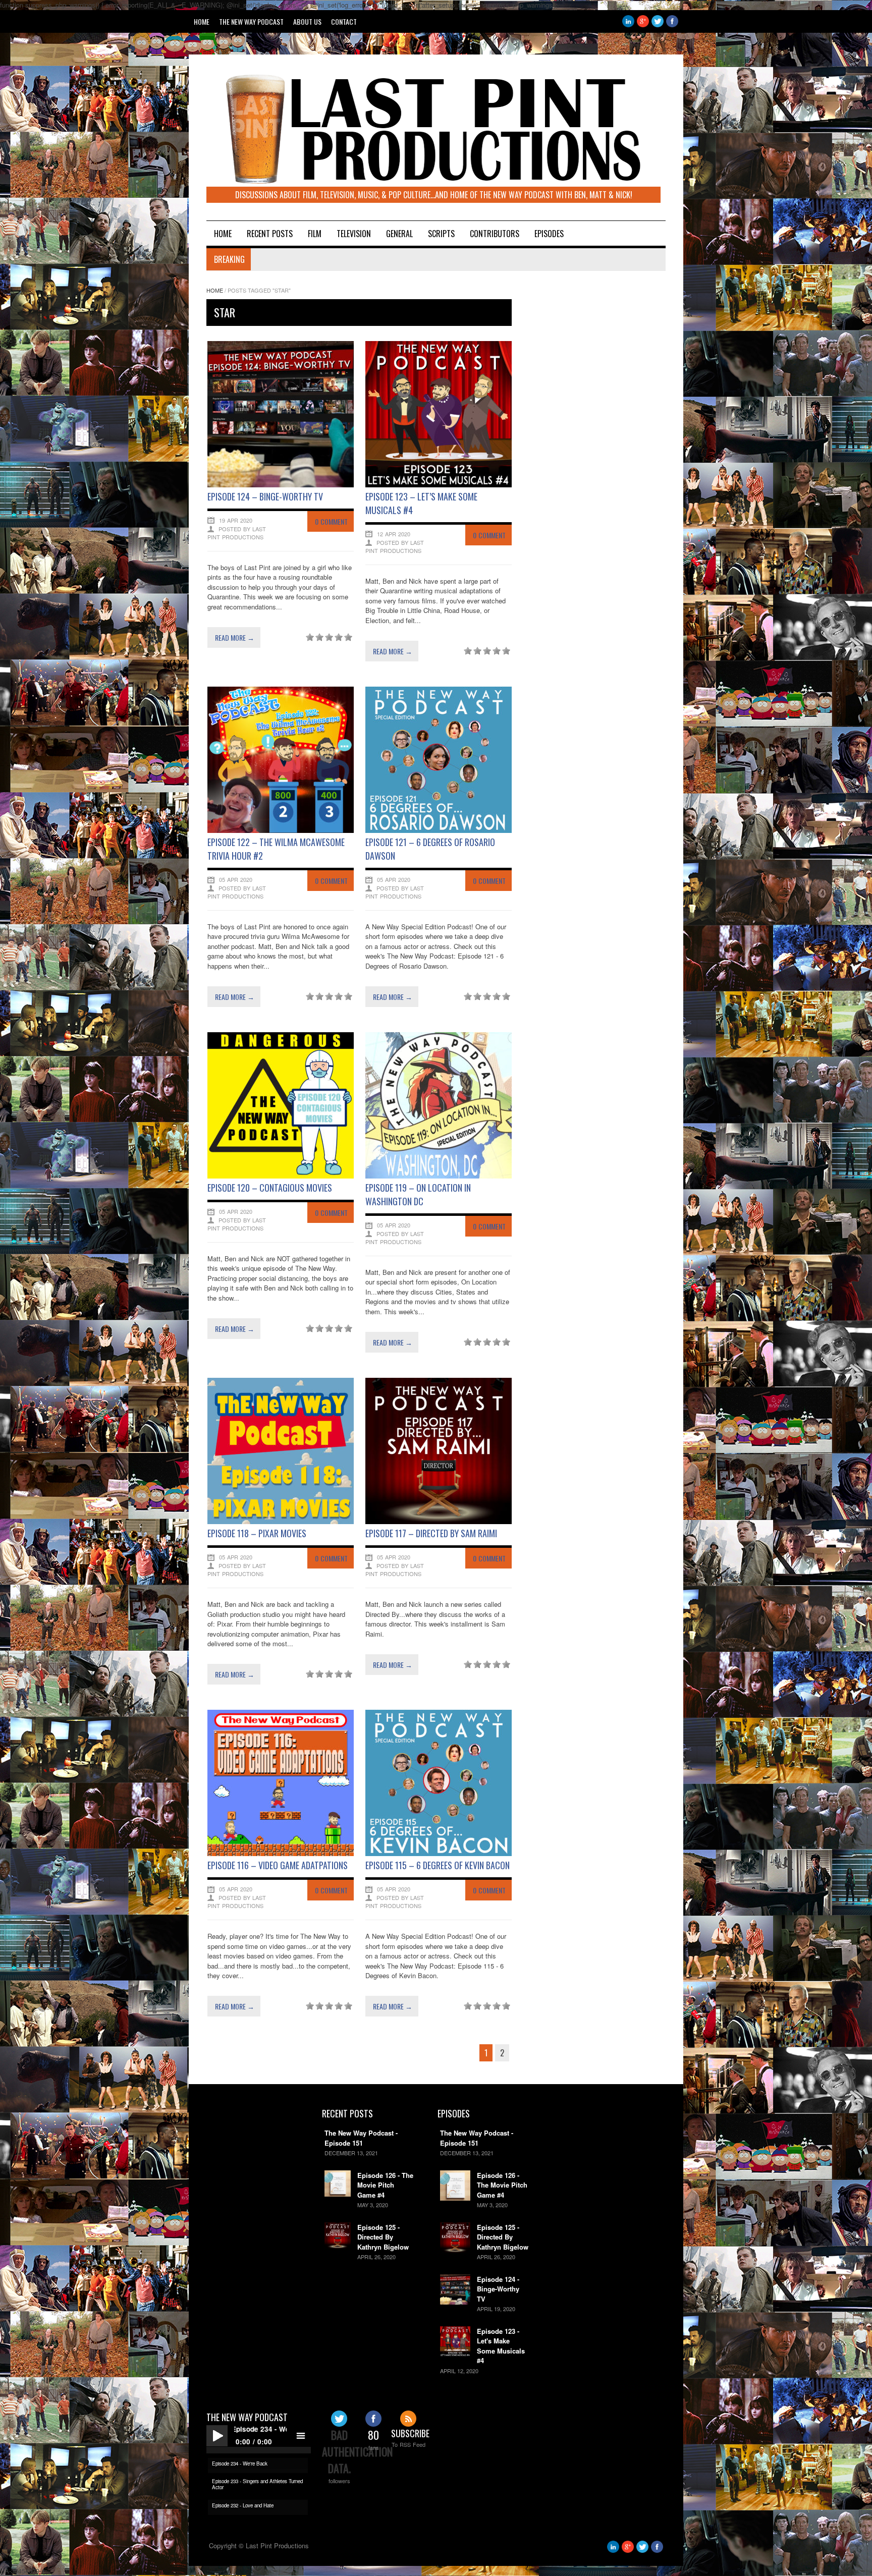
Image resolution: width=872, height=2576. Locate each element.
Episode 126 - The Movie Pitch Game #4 (385, 2185)
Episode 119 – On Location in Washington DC (418, 1194)
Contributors (495, 234)
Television (354, 234)
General (399, 234)
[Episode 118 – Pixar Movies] (281, 1521)
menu (300, 2436)
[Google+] (643, 24)
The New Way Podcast (251, 21)
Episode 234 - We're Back (240, 2463)
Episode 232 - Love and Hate (243, 2505)
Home (202, 21)
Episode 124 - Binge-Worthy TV (498, 2289)
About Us (307, 21)
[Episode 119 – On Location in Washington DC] (439, 1176)
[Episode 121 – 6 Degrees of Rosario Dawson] (439, 830)
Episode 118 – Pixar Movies (257, 1533)
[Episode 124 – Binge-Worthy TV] (281, 485)
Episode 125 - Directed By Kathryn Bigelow (383, 2237)
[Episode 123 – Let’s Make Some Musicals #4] (439, 485)
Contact (344, 21)
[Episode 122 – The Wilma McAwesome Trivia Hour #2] (281, 830)
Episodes (549, 234)
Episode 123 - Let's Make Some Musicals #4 (501, 2346)
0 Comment (331, 521)
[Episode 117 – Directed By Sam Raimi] (439, 1521)
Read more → (235, 637)
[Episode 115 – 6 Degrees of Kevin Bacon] (439, 1853)
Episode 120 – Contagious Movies (270, 1188)
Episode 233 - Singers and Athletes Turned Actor (257, 2484)
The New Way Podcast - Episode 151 (361, 2138)
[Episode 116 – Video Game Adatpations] (281, 1853)
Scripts (441, 234)
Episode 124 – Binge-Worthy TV (265, 496)
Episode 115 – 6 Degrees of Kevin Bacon (438, 1865)
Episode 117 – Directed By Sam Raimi (431, 1533)
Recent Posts (270, 234)
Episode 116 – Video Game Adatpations (278, 1865)
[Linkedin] (628, 24)
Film (315, 234)
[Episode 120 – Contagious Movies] (281, 1176)
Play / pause (217, 2436)
